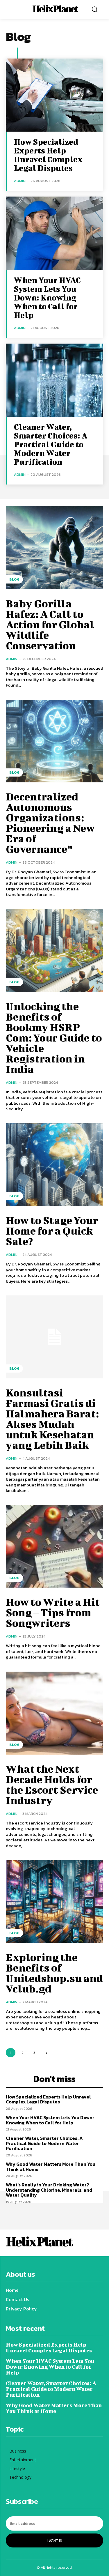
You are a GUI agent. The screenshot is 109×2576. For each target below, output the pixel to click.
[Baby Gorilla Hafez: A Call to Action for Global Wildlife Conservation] (54, 548)
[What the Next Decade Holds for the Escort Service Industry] (54, 1713)
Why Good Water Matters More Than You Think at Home (51, 2167)
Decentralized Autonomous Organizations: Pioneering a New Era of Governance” (50, 823)
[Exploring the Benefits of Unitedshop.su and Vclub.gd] (54, 1901)
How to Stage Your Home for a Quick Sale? (52, 1230)
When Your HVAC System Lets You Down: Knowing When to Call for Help (47, 297)
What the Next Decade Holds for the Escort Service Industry (52, 1784)
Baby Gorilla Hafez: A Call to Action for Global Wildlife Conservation (50, 624)
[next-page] (46, 2053)
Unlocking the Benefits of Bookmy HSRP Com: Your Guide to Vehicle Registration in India (54, 1037)
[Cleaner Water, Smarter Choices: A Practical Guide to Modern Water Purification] (54, 380)
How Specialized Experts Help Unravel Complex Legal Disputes (48, 155)
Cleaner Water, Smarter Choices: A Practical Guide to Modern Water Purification (51, 444)
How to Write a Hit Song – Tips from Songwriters (53, 1612)
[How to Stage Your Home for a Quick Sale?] (54, 1165)
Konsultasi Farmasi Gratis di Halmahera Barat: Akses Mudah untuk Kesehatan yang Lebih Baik (52, 1419)
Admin (20, 181)
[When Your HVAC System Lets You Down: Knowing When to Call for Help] (54, 233)
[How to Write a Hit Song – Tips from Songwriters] (54, 1547)
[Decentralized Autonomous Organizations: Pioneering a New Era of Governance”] (54, 741)
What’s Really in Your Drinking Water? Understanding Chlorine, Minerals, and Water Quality (49, 2190)
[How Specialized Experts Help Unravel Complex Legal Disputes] (54, 95)
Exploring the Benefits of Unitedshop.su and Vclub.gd (54, 1973)
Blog (14, 579)
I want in (54, 2540)
